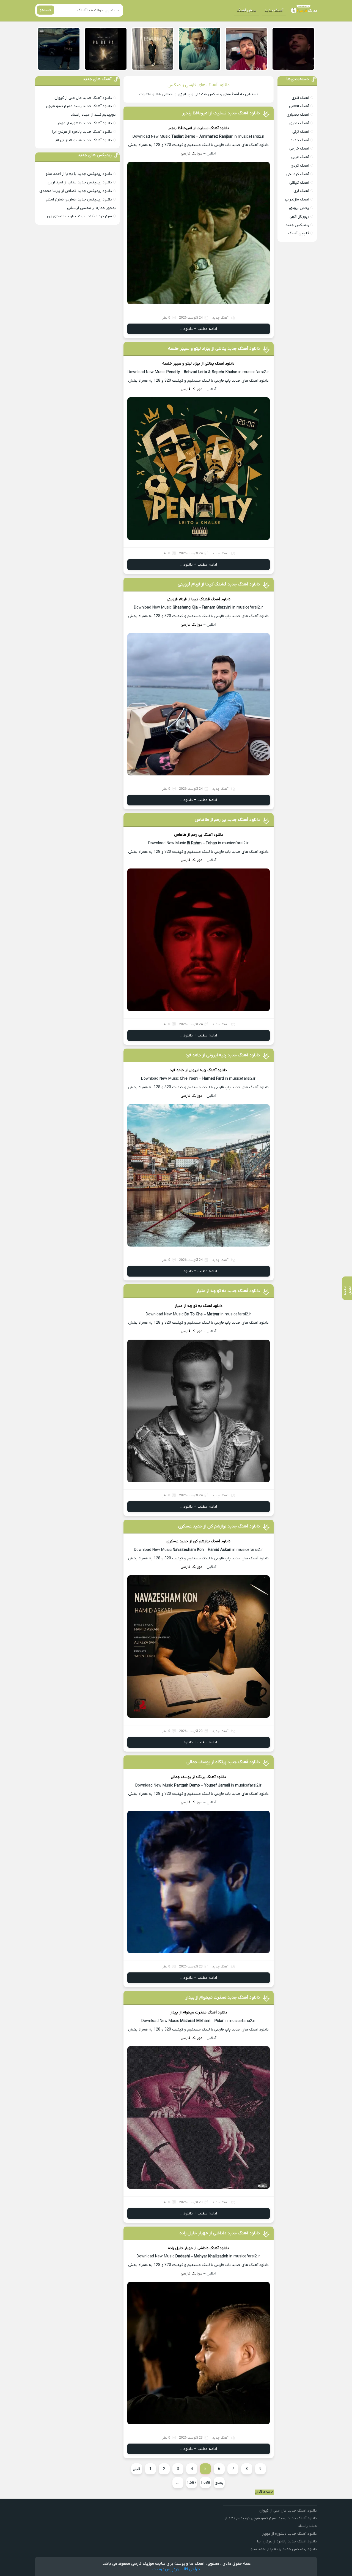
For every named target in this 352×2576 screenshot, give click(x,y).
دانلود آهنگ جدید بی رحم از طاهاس (227, 820)
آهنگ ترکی (301, 132)
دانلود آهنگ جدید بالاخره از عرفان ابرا (82, 132)
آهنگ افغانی (299, 106)
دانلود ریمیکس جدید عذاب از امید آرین (80, 182)
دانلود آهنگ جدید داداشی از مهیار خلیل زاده (220, 2233)
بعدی (219, 2483)
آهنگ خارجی (299, 149)
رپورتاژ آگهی (299, 217)
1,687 (192, 2483)
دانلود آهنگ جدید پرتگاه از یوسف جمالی (223, 1762)
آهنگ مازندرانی (297, 199)
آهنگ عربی (300, 157)
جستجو (46, 10)
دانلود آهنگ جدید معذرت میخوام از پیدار (223, 1997)
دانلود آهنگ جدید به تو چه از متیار (228, 1291)
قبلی (137, 2469)
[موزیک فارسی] (303, 10)
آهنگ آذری (300, 98)
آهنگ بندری (299, 123)
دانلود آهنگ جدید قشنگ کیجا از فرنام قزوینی (219, 584)
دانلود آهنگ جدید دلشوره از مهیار (85, 123)
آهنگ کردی (300, 166)
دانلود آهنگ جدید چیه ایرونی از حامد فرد (223, 1055)
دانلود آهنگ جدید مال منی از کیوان (83, 98)
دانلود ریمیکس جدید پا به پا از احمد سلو (79, 174)
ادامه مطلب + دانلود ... (198, 329)
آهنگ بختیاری (298, 115)
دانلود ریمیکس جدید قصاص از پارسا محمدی (76, 191)
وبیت (157, 2569)
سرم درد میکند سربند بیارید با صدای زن (79, 216)
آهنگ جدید (274, 10)
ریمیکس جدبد (297, 225)
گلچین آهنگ (299, 233)
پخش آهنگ (247, 10)
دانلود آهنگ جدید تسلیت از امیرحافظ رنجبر (221, 113)
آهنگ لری (301, 191)
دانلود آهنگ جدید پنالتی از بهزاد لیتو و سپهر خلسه (214, 349)
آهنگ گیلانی (299, 183)
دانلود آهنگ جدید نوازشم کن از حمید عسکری (219, 1526)
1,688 (205, 2483)
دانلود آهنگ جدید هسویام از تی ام (84, 140)
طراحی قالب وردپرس (182, 2569)
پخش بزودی (299, 208)
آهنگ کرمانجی (298, 174)
